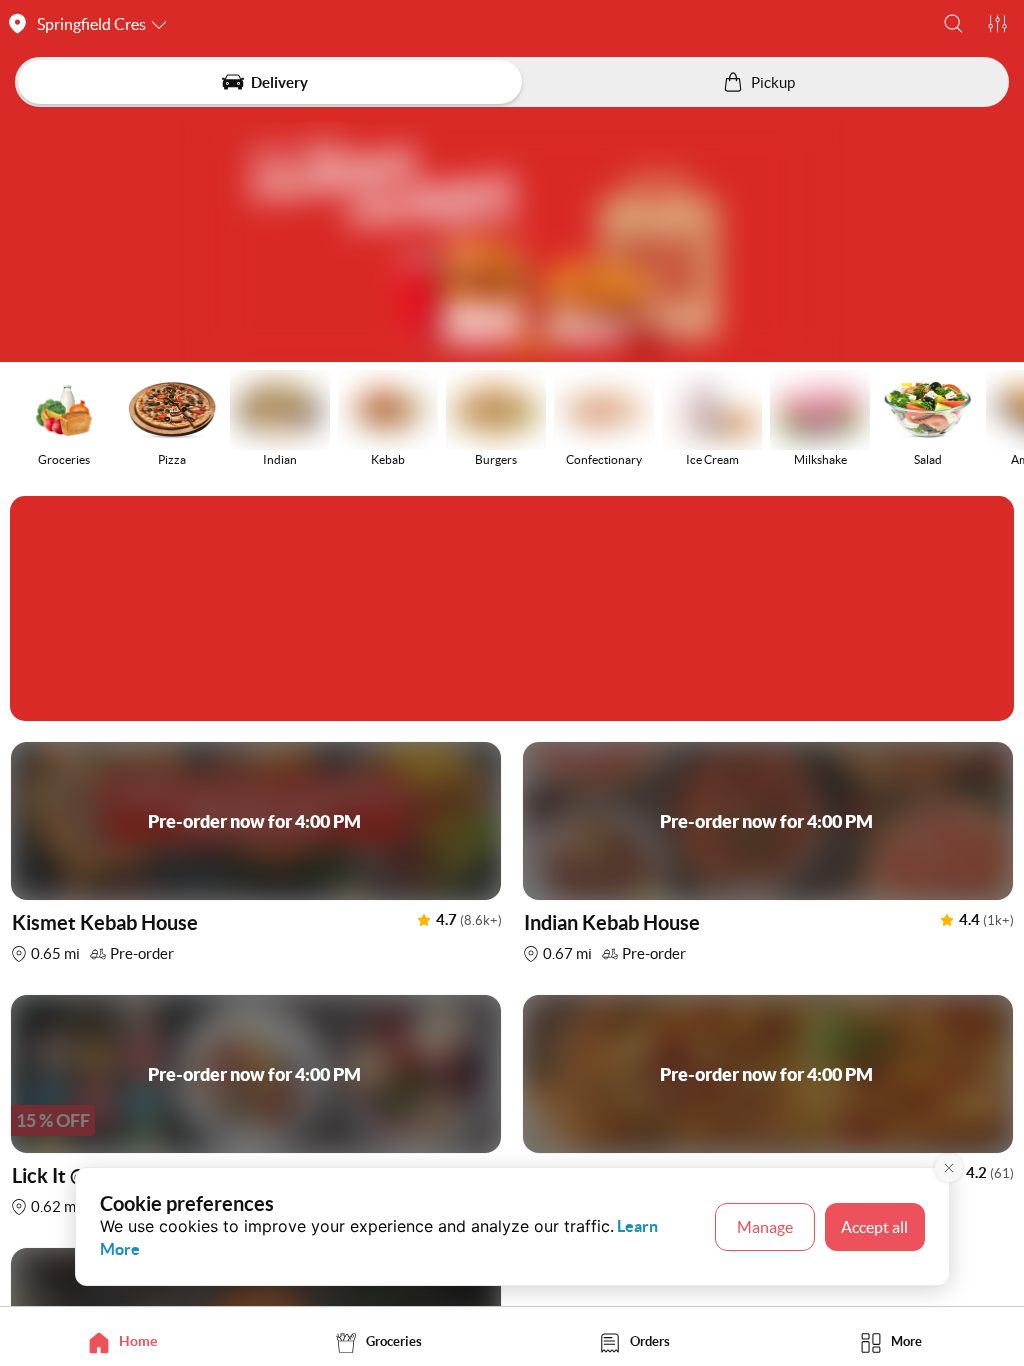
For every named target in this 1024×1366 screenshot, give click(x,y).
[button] (953, 23)
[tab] (128, 1341)
